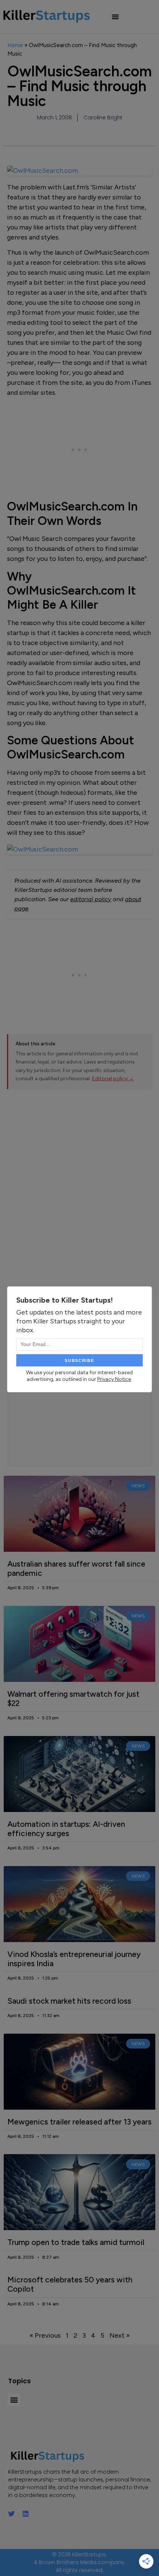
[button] (115, 17)
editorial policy (91, 899)
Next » (120, 2335)
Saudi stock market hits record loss (69, 2001)
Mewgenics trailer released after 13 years (79, 2122)
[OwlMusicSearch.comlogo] (80, 849)
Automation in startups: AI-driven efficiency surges (66, 1829)
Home (15, 45)
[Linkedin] (26, 2514)
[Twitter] (11, 2514)
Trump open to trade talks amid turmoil (76, 2242)
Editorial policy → (113, 1079)
